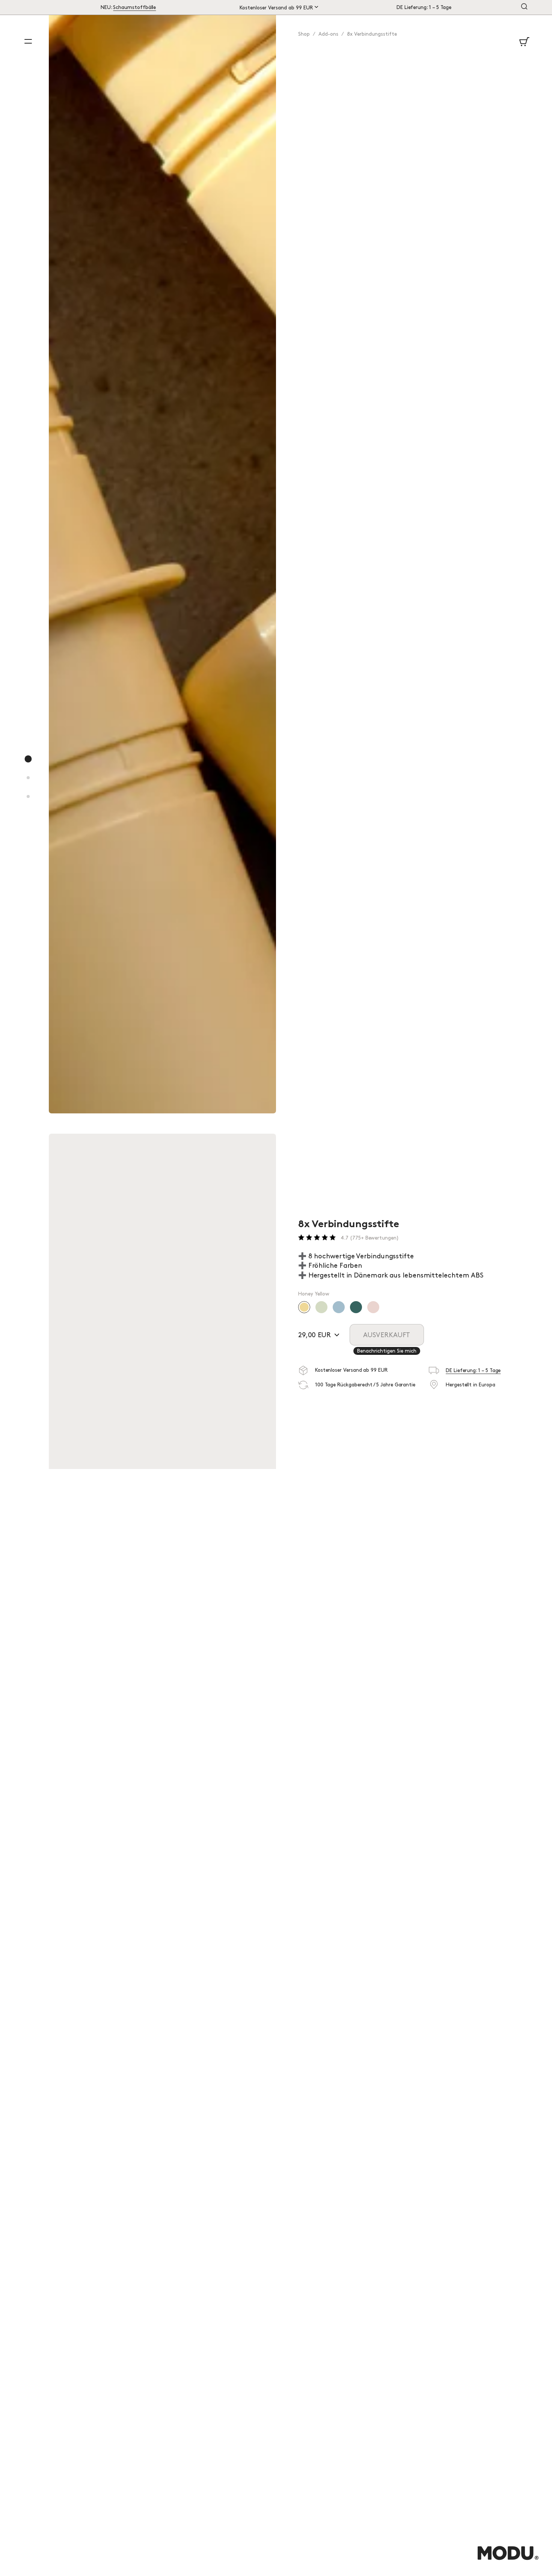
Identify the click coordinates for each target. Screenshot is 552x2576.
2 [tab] (29, 786)
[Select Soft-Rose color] (373, 1307)
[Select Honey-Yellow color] (304, 1307)
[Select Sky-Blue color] (339, 1307)
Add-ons (328, 34)
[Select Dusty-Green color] (321, 1307)
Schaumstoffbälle (134, 8)
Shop (304, 34)
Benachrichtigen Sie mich (387, 1351)
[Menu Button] (28, 41)
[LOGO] (508, 2561)
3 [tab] (29, 804)
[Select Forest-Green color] (356, 1307)
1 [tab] (29, 767)
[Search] (524, 7)
